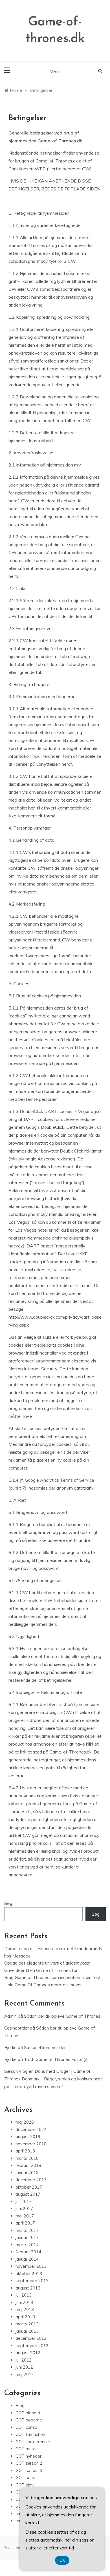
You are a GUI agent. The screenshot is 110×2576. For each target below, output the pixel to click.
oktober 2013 (29, 2274)
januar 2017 (27, 2237)
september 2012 (32, 2346)
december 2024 (31, 2129)
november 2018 (31, 2144)
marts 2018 (27, 2158)
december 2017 (31, 2180)
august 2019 (28, 2136)
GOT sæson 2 (29, 2463)
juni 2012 (24, 2367)
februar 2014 (28, 2252)
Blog (20, 2405)
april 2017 (25, 2223)
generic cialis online (49, 1377)
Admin (10, 2016)
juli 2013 (24, 2295)
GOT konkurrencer (33, 2442)
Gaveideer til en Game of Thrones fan (41, 1970)
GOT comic (26, 2427)
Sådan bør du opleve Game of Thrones (62, 2016)
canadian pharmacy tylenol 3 (38, 261)
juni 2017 (24, 2209)
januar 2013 (27, 2331)
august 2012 (28, 2353)
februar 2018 (28, 2165)
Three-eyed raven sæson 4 (37, 2086)
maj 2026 (25, 2122)
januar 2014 (27, 2259)
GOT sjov (25, 2485)
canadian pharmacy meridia (36, 1214)
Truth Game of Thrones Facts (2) (56, 2059)
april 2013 (25, 2317)
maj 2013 (25, 2309)
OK (62, 2560)
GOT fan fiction (30, 2434)
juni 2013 (24, 2302)
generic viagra (23, 337)
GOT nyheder (28, 2456)
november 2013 (31, 2266)
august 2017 (28, 2194)
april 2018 (25, 2151)
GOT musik (26, 2449)
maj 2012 (25, 2374)
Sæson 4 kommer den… (47, 2047)
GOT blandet (28, 2413)
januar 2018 (27, 2173)
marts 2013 (27, 2324)
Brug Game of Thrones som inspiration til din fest (52, 1977)
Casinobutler (16, 2028)
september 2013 (32, 2281)
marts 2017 (27, 2230)
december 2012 (31, 2338)
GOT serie (25, 2478)
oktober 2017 (29, 2187)
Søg (8, 1903)
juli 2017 (24, 2201)
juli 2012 (24, 2360)
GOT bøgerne (29, 2420)
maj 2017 (25, 2216)
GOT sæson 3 (29, 2470)
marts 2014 (27, 2245)
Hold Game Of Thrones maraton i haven (43, 1985)
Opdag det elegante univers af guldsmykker (47, 1963)
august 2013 (28, 2288)
